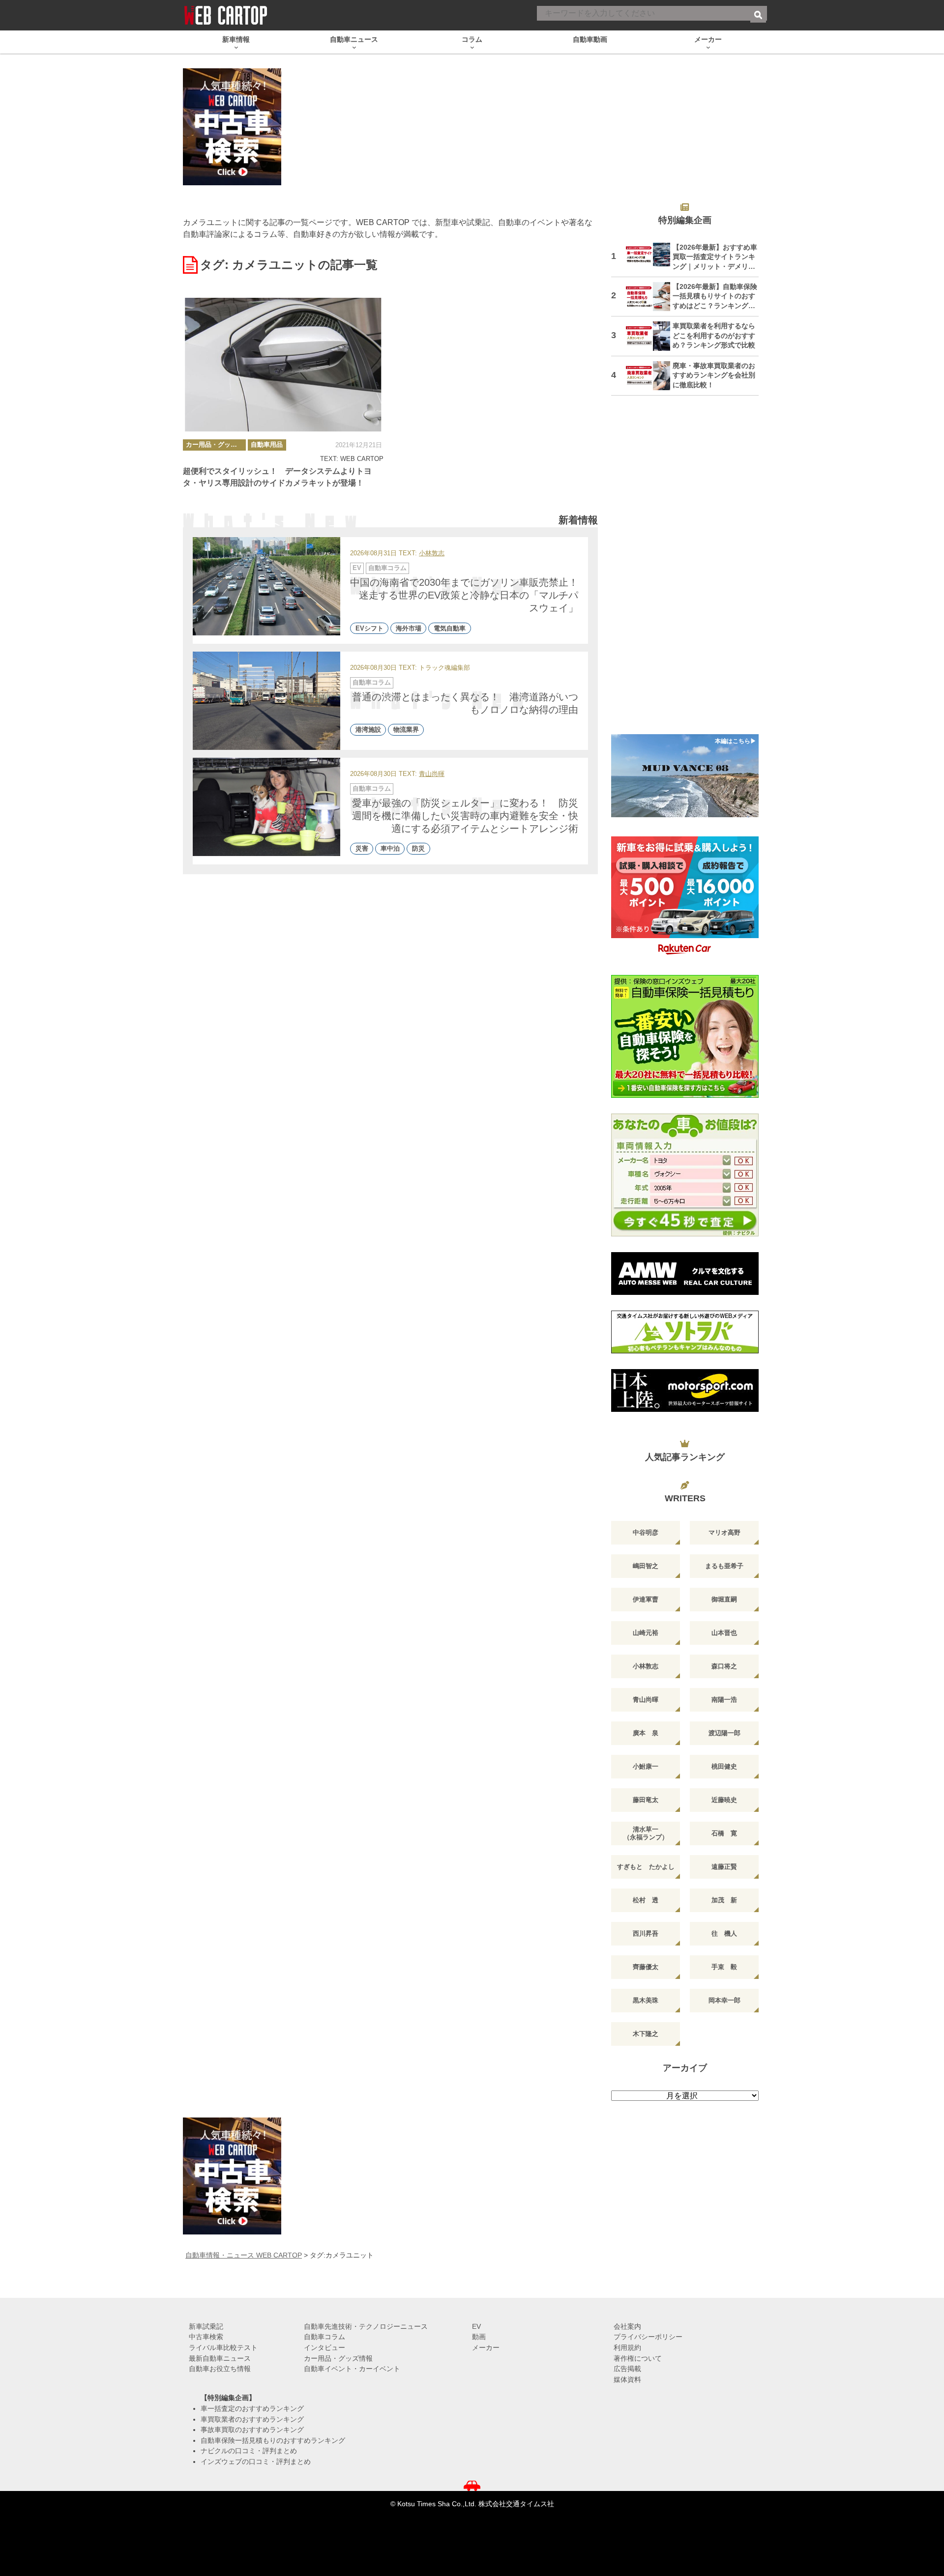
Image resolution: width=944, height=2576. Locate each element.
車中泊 (390, 849)
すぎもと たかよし (646, 1867)
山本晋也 (724, 1633)
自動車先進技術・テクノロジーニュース (366, 2326)
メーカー (486, 2347)
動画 (479, 2337)
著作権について (638, 2358)
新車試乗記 (206, 2326)
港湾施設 (368, 730)
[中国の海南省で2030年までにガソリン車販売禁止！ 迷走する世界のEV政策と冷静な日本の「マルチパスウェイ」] (266, 586)
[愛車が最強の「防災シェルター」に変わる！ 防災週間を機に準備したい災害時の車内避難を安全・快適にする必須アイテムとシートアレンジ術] (266, 807)
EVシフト (369, 628)
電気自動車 (450, 628)
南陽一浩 (724, 1700)
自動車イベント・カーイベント (352, 2369)
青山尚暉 (432, 774)
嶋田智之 (646, 1566)
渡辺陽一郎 (724, 1733)
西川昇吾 (646, 1933)
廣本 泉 (646, 1733)
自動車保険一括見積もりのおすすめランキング (273, 2440)
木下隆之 (646, 2034)
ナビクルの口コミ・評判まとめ (249, 2451)
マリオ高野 (724, 1532)
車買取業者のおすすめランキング (252, 2419)
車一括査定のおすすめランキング (252, 2408)
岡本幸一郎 (724, 2000)
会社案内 (627, 2326)
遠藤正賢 (724, 1867)
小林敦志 (432, 554)
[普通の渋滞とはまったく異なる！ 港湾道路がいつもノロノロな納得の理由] (266, 701)
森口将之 (724, 1666)
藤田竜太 (646, 1800)
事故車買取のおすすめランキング (252, 2430)
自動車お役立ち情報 (220, 2369)
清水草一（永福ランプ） (646, 1833)
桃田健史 (724, 1766)
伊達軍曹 (646, 1599)
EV (357, 568)
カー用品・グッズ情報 (216, 444)
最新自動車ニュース (220, 2358)
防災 (418, 849)
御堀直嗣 (724, 1599)
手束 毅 (724, 1967)
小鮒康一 (646, 1766)
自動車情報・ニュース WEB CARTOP (244, 2255)
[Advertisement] (685, 571)
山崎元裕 (646, 1633)
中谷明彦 (646, 1532)
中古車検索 (206, 2337)
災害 (362, 849)
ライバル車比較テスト (223, 2347)
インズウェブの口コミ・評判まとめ (256, 2462)
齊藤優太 (646, 1967)
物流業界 (406, 730)
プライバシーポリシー (648, 2337)
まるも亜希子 (724, 1566)
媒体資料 (627, 2379)
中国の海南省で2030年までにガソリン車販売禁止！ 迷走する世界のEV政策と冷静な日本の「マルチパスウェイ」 (469, 595)
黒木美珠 (646, 2000)
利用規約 (627, 2347)
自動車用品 (267, 444)
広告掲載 (627, 2369)
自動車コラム (387, 568)
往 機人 (724, 1933)
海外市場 (409, 628)
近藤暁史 (724, 1800)
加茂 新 (724, 1900)
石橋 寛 (724, 1833)
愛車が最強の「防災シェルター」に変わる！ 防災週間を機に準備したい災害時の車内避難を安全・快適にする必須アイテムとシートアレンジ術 (465, 816)
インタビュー (324, 2347)
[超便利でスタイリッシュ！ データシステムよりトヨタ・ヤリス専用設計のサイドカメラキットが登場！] (283, 365)
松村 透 (646, 1900)
